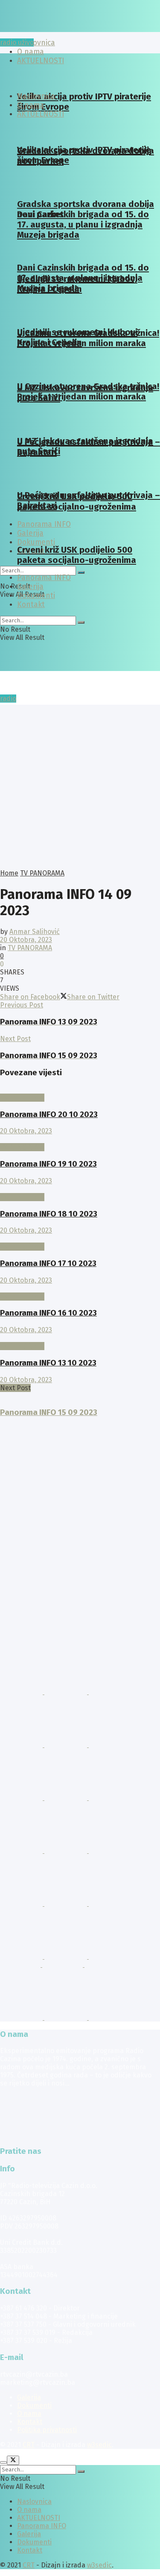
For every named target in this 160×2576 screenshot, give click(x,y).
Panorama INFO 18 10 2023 (49, 1214)
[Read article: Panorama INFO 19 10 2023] (80, 1139)
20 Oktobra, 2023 (26, 940)
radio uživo (17, 42)
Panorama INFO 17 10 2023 (48, 1263)
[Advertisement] (80, 785)
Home (9, 873)
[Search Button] (81, 572)
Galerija (30, 587)
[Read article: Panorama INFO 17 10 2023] (80, 1238)
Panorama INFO (44, 578)
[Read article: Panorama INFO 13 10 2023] (80, 1338)
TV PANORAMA (42, 873)
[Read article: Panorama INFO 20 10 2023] (80, 1090)
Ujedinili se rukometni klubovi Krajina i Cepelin (77, 337)
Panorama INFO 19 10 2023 (48, 1164)
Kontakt (31, 605)
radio (8, 699)
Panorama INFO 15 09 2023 (49, 1412)
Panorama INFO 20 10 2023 (49, 1114)
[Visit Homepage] (66, 30)
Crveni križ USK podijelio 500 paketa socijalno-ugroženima (77, 502)
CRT (29, 2445)
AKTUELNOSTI (41, 114)
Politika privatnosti (47, 2430)
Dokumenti (36, 542)
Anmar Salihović (35, 932)
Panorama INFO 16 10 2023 (48, 1313)
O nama (31, 105)
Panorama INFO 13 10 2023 (48, 1363)
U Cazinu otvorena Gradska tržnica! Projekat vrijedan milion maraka (88, 338)
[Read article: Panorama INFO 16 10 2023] (80, 1288)
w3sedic (99, 2445)
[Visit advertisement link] (22, 1692)
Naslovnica (36, 43)
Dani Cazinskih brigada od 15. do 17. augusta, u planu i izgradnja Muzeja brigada (83, 225)
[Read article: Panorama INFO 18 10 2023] (80, 1189)
